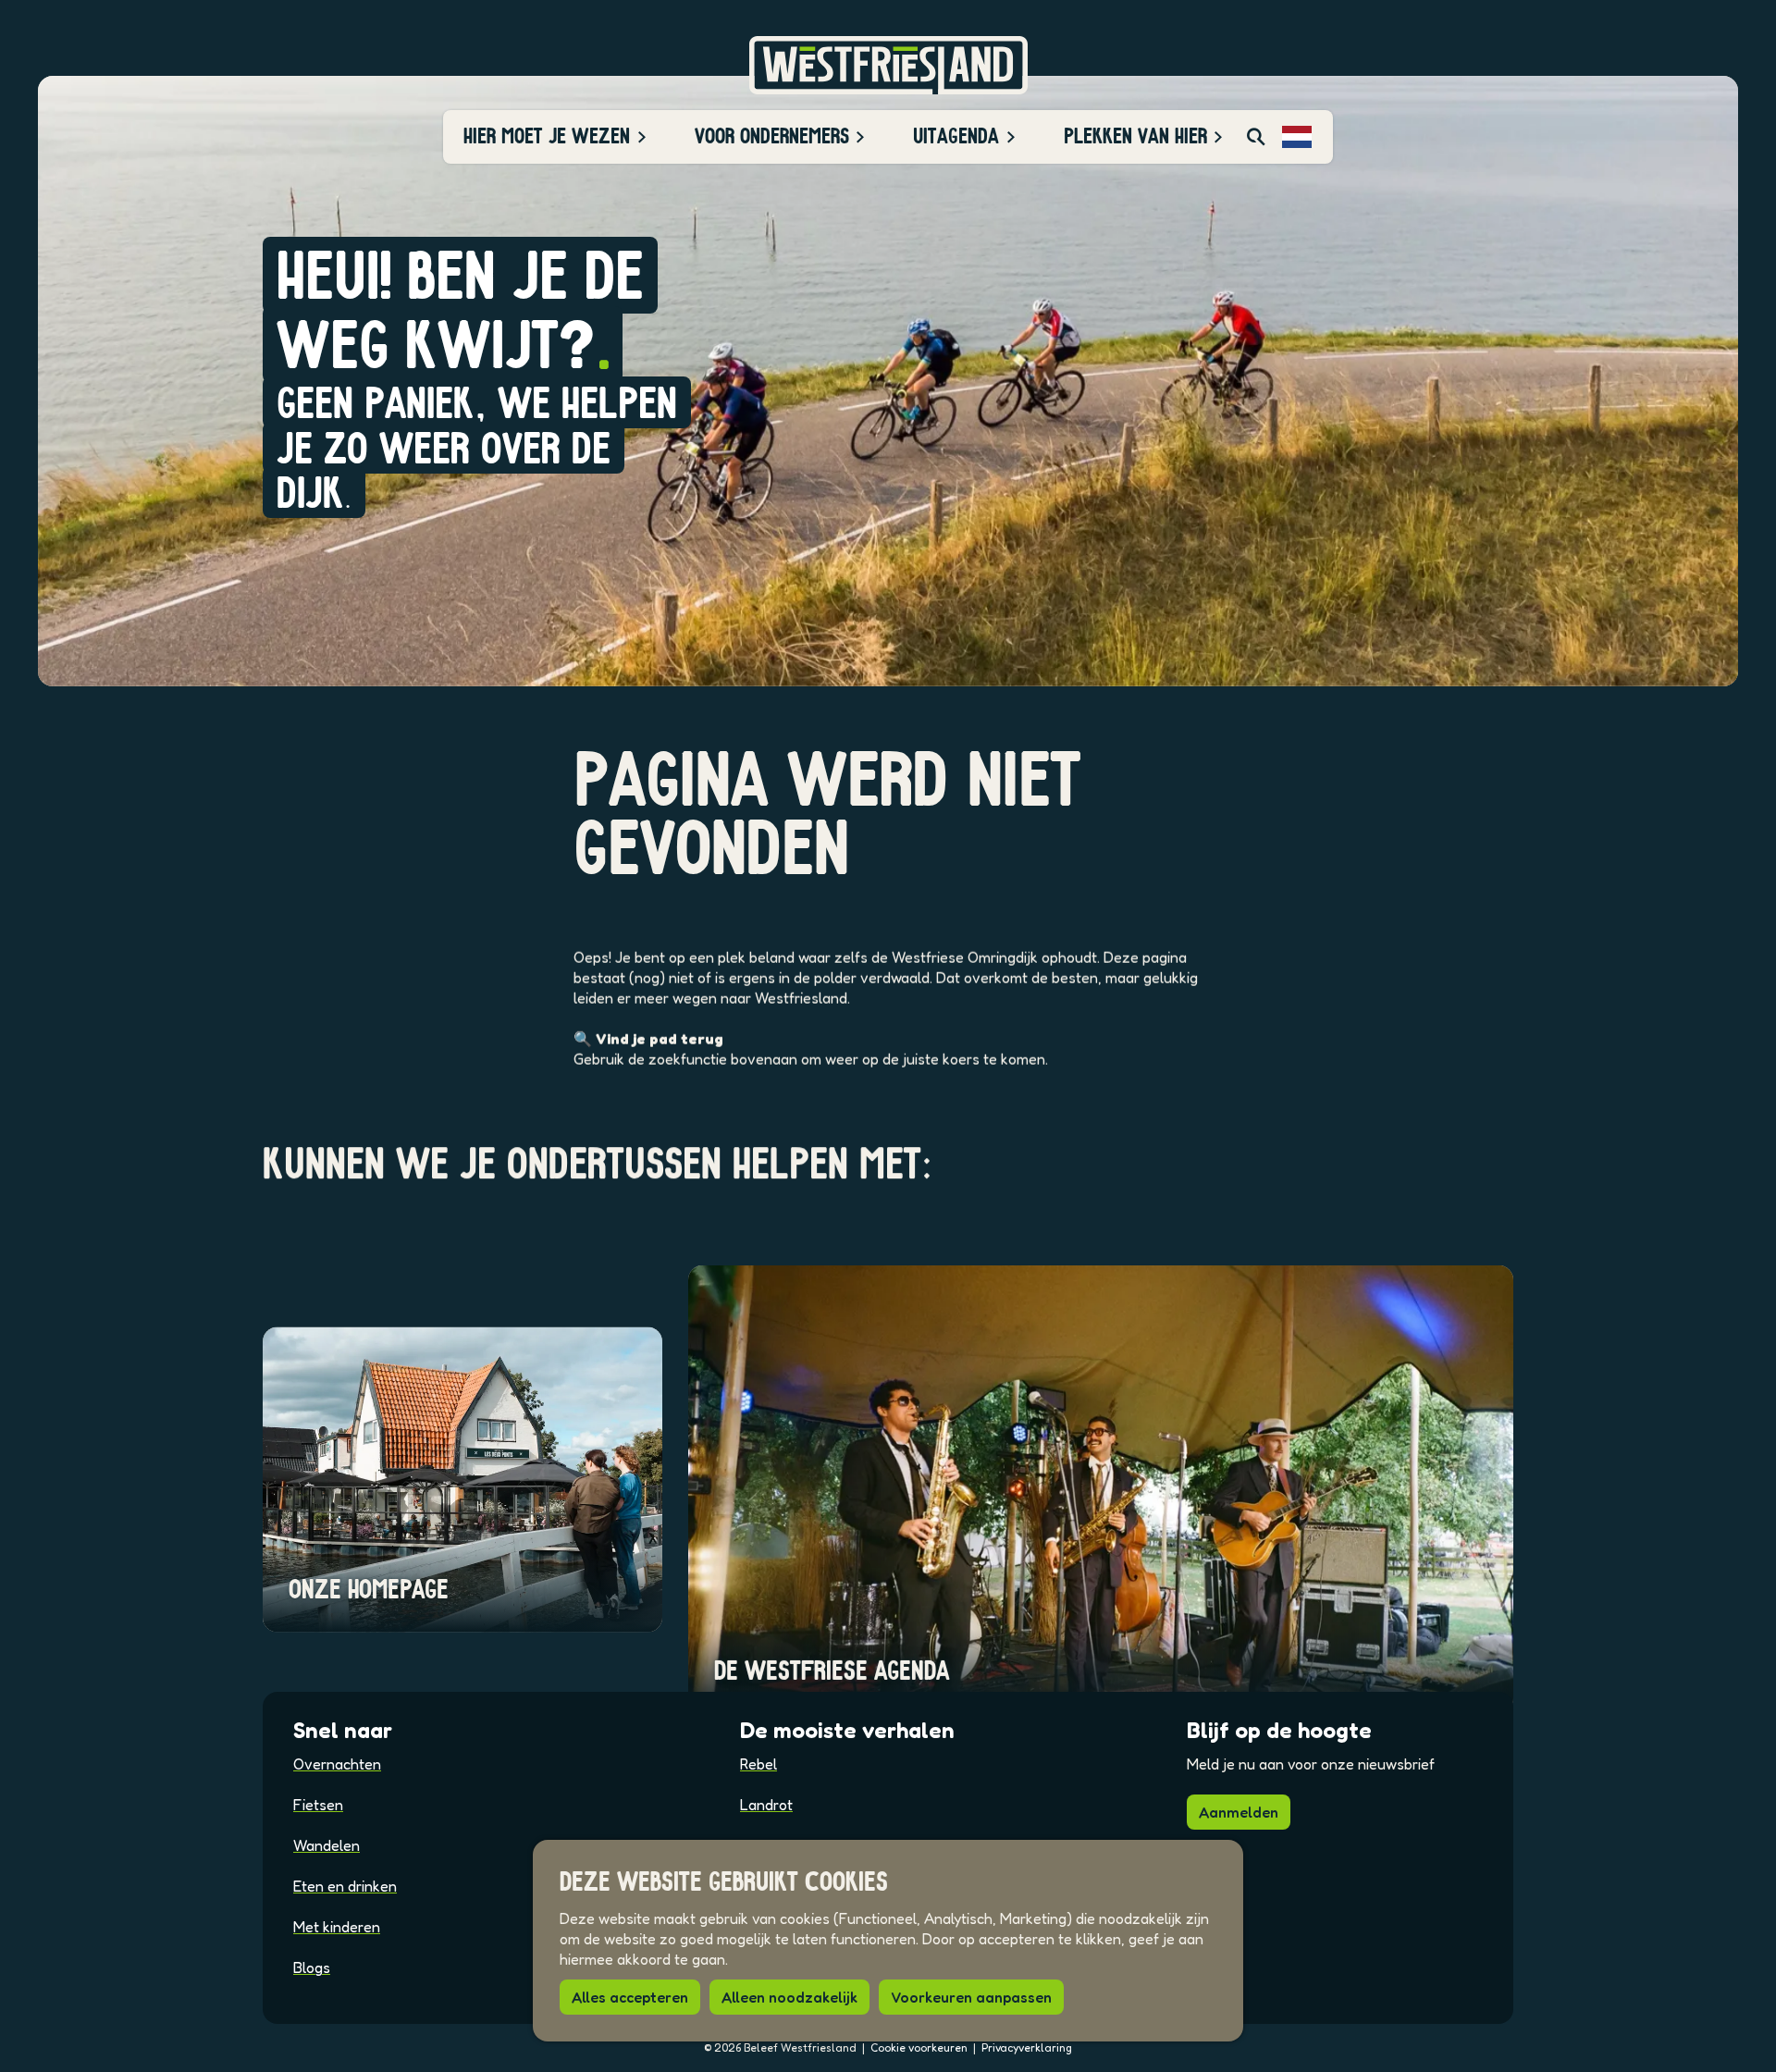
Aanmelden (1239, 1812)
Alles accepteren (630, 1997)
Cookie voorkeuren (919, 2047)
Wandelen (327, 1845)
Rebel (758, 1764)
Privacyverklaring (1027, 2047)
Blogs (312, 1967)
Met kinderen (337, 1927)
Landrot (766, 1805)
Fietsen (318, 1805)
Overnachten (337, 1764)
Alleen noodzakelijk (789, 1997)
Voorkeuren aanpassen (971, 1997)
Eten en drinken (345, 1886)
